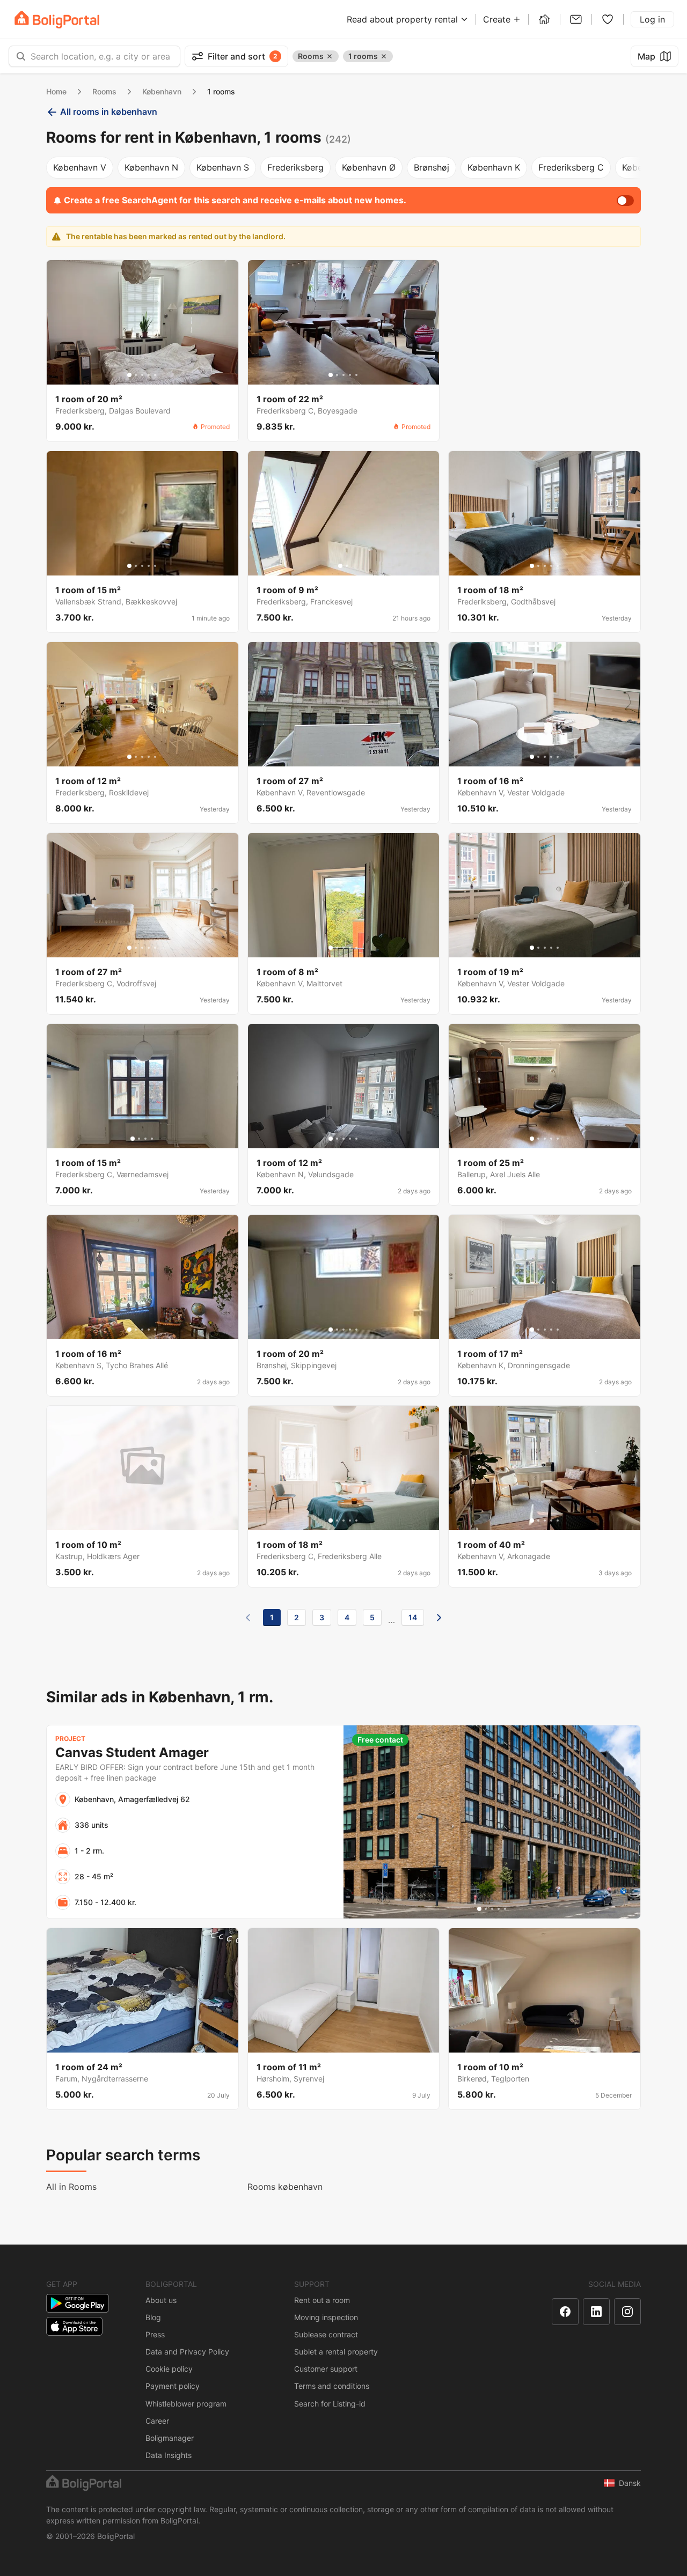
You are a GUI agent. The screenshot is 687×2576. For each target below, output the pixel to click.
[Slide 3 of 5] (142, 375)
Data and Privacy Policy (187, 2352)
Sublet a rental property (336, 2352)
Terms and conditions (332, 2386)
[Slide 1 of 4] (133, 1139)
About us (161, 2300)
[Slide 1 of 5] (129, 375)
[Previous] (248, 1618)
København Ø (369, 167)
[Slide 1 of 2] (340, 566)
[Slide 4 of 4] (152, 1139)
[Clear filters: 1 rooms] (384, 56)
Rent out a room (322, 2300)
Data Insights (169, 2455)
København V (80, 167)
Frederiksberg (295, 167)
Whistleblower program (186, 2404)
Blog (153, 2317)
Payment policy (173, 2386)
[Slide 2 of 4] (139, 1139)
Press (155, 2334)
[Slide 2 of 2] (347, 566)
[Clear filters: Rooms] (330, 56)
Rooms (104, 91)
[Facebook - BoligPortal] (565, 2312)
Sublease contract (326, 2334)
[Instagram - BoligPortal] (627, 2312)
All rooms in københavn (109, 112)
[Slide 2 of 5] (136, 375)
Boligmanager (170, 2438)
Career (157, 2421)
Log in (652, 19)
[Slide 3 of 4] (145, 1139)
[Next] (439, 1618)
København (162, 91)
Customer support (326, 2369)
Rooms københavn (285, 2187)
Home (56, 91)
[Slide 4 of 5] (149, 375)
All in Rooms (71, 2187)
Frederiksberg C (571, 167)
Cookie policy (169, 2369)
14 (413, 1617)
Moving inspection (326, 2317)
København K (494, 167)
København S (223, 167)
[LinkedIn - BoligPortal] (596, 2312)
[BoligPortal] (57, 20)
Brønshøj (432, 167)
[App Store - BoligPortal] (74, 2326)
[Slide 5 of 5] (155, 375)
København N (151, 167)
